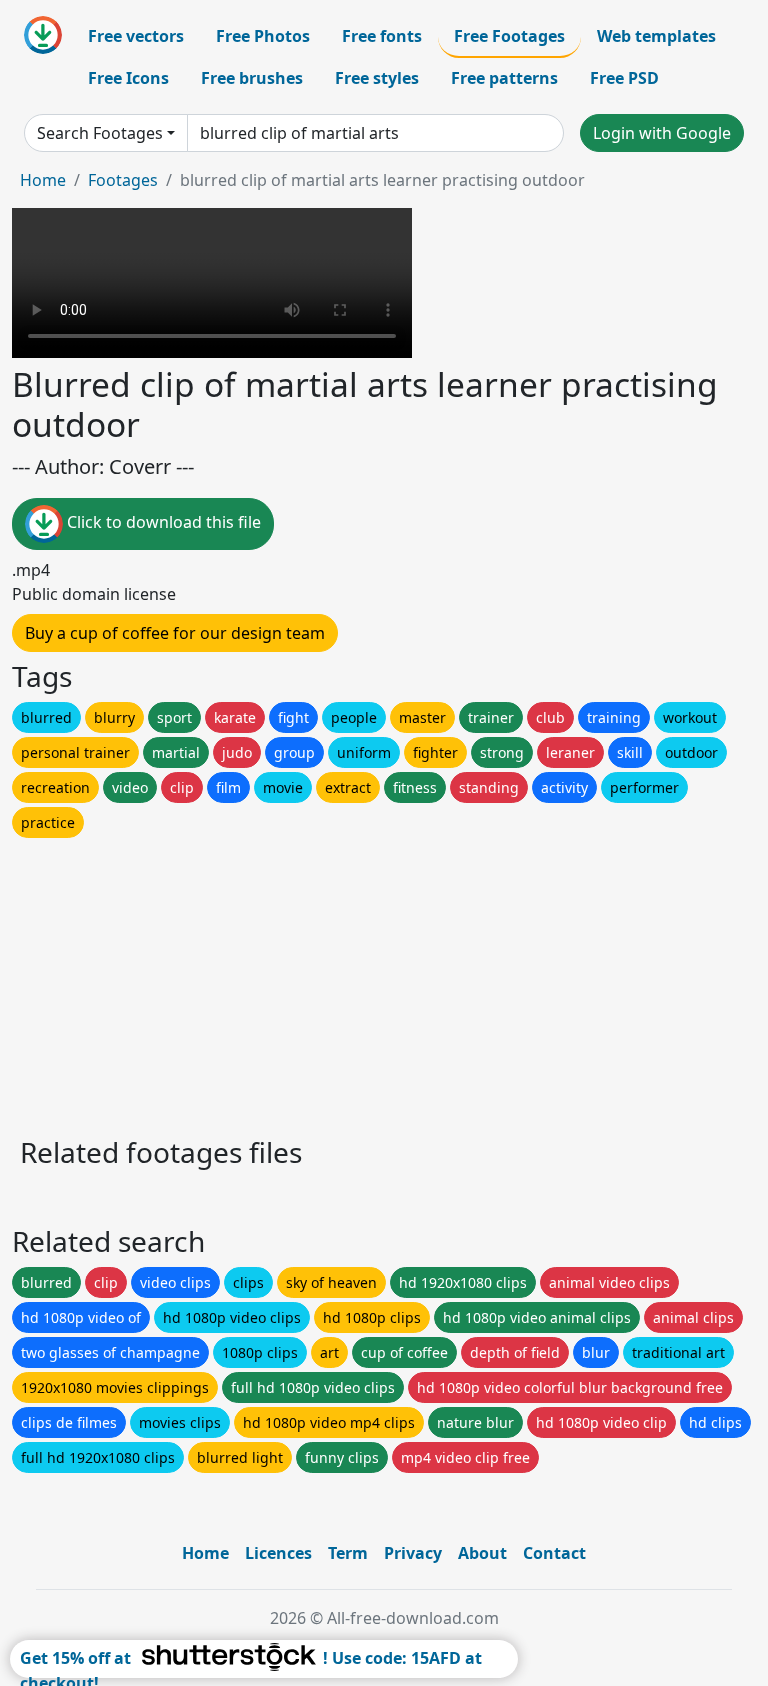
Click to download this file (162, 523)
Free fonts (382, 36)
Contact (554, 1553)
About (482, 1553)
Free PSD (624, 78)
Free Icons (128, 78)
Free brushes (252, 78)
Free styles (377, 78)
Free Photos (263, 36)
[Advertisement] (384, 982)
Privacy (413, 1553)
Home (43, 180)
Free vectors (136, 36)
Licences (278, 1553)
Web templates (656, 36)
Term (348, 1553)
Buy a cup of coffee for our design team (175, 633)
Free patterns (504, 78)
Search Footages (100, 133)
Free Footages (509, 36)
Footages (123, 180)
